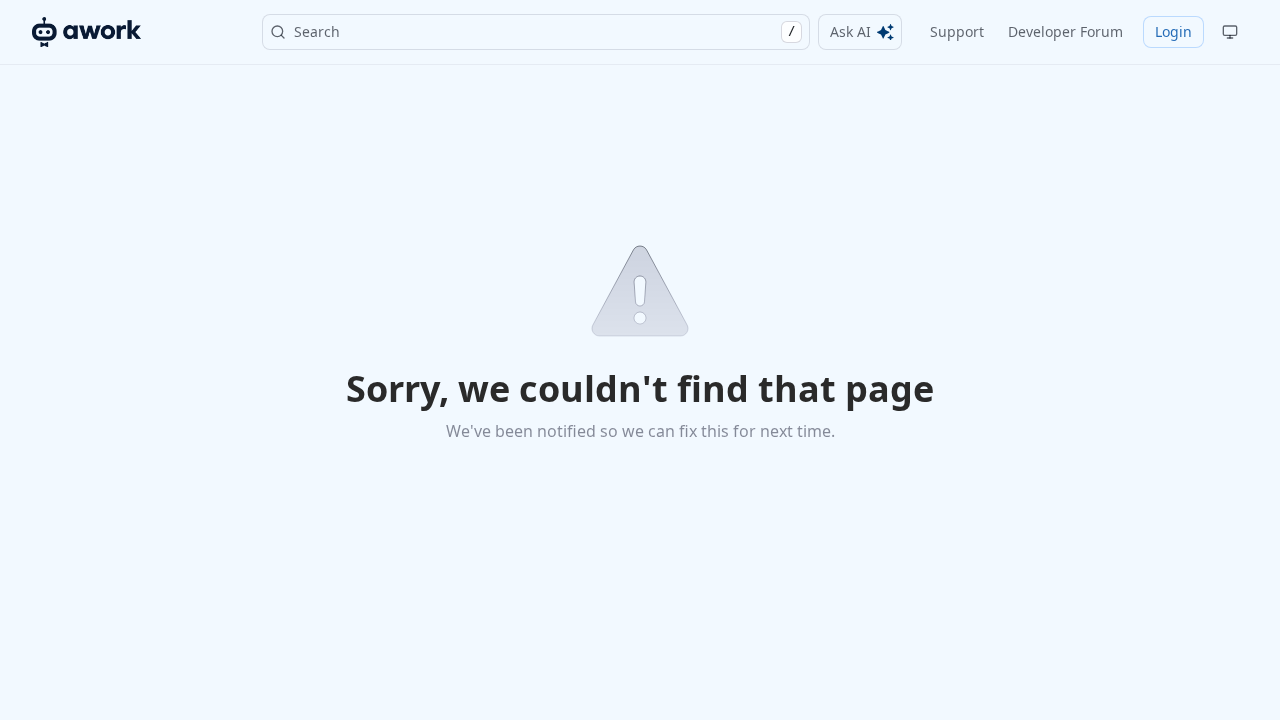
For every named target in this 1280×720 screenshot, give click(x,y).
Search (544, 31)
